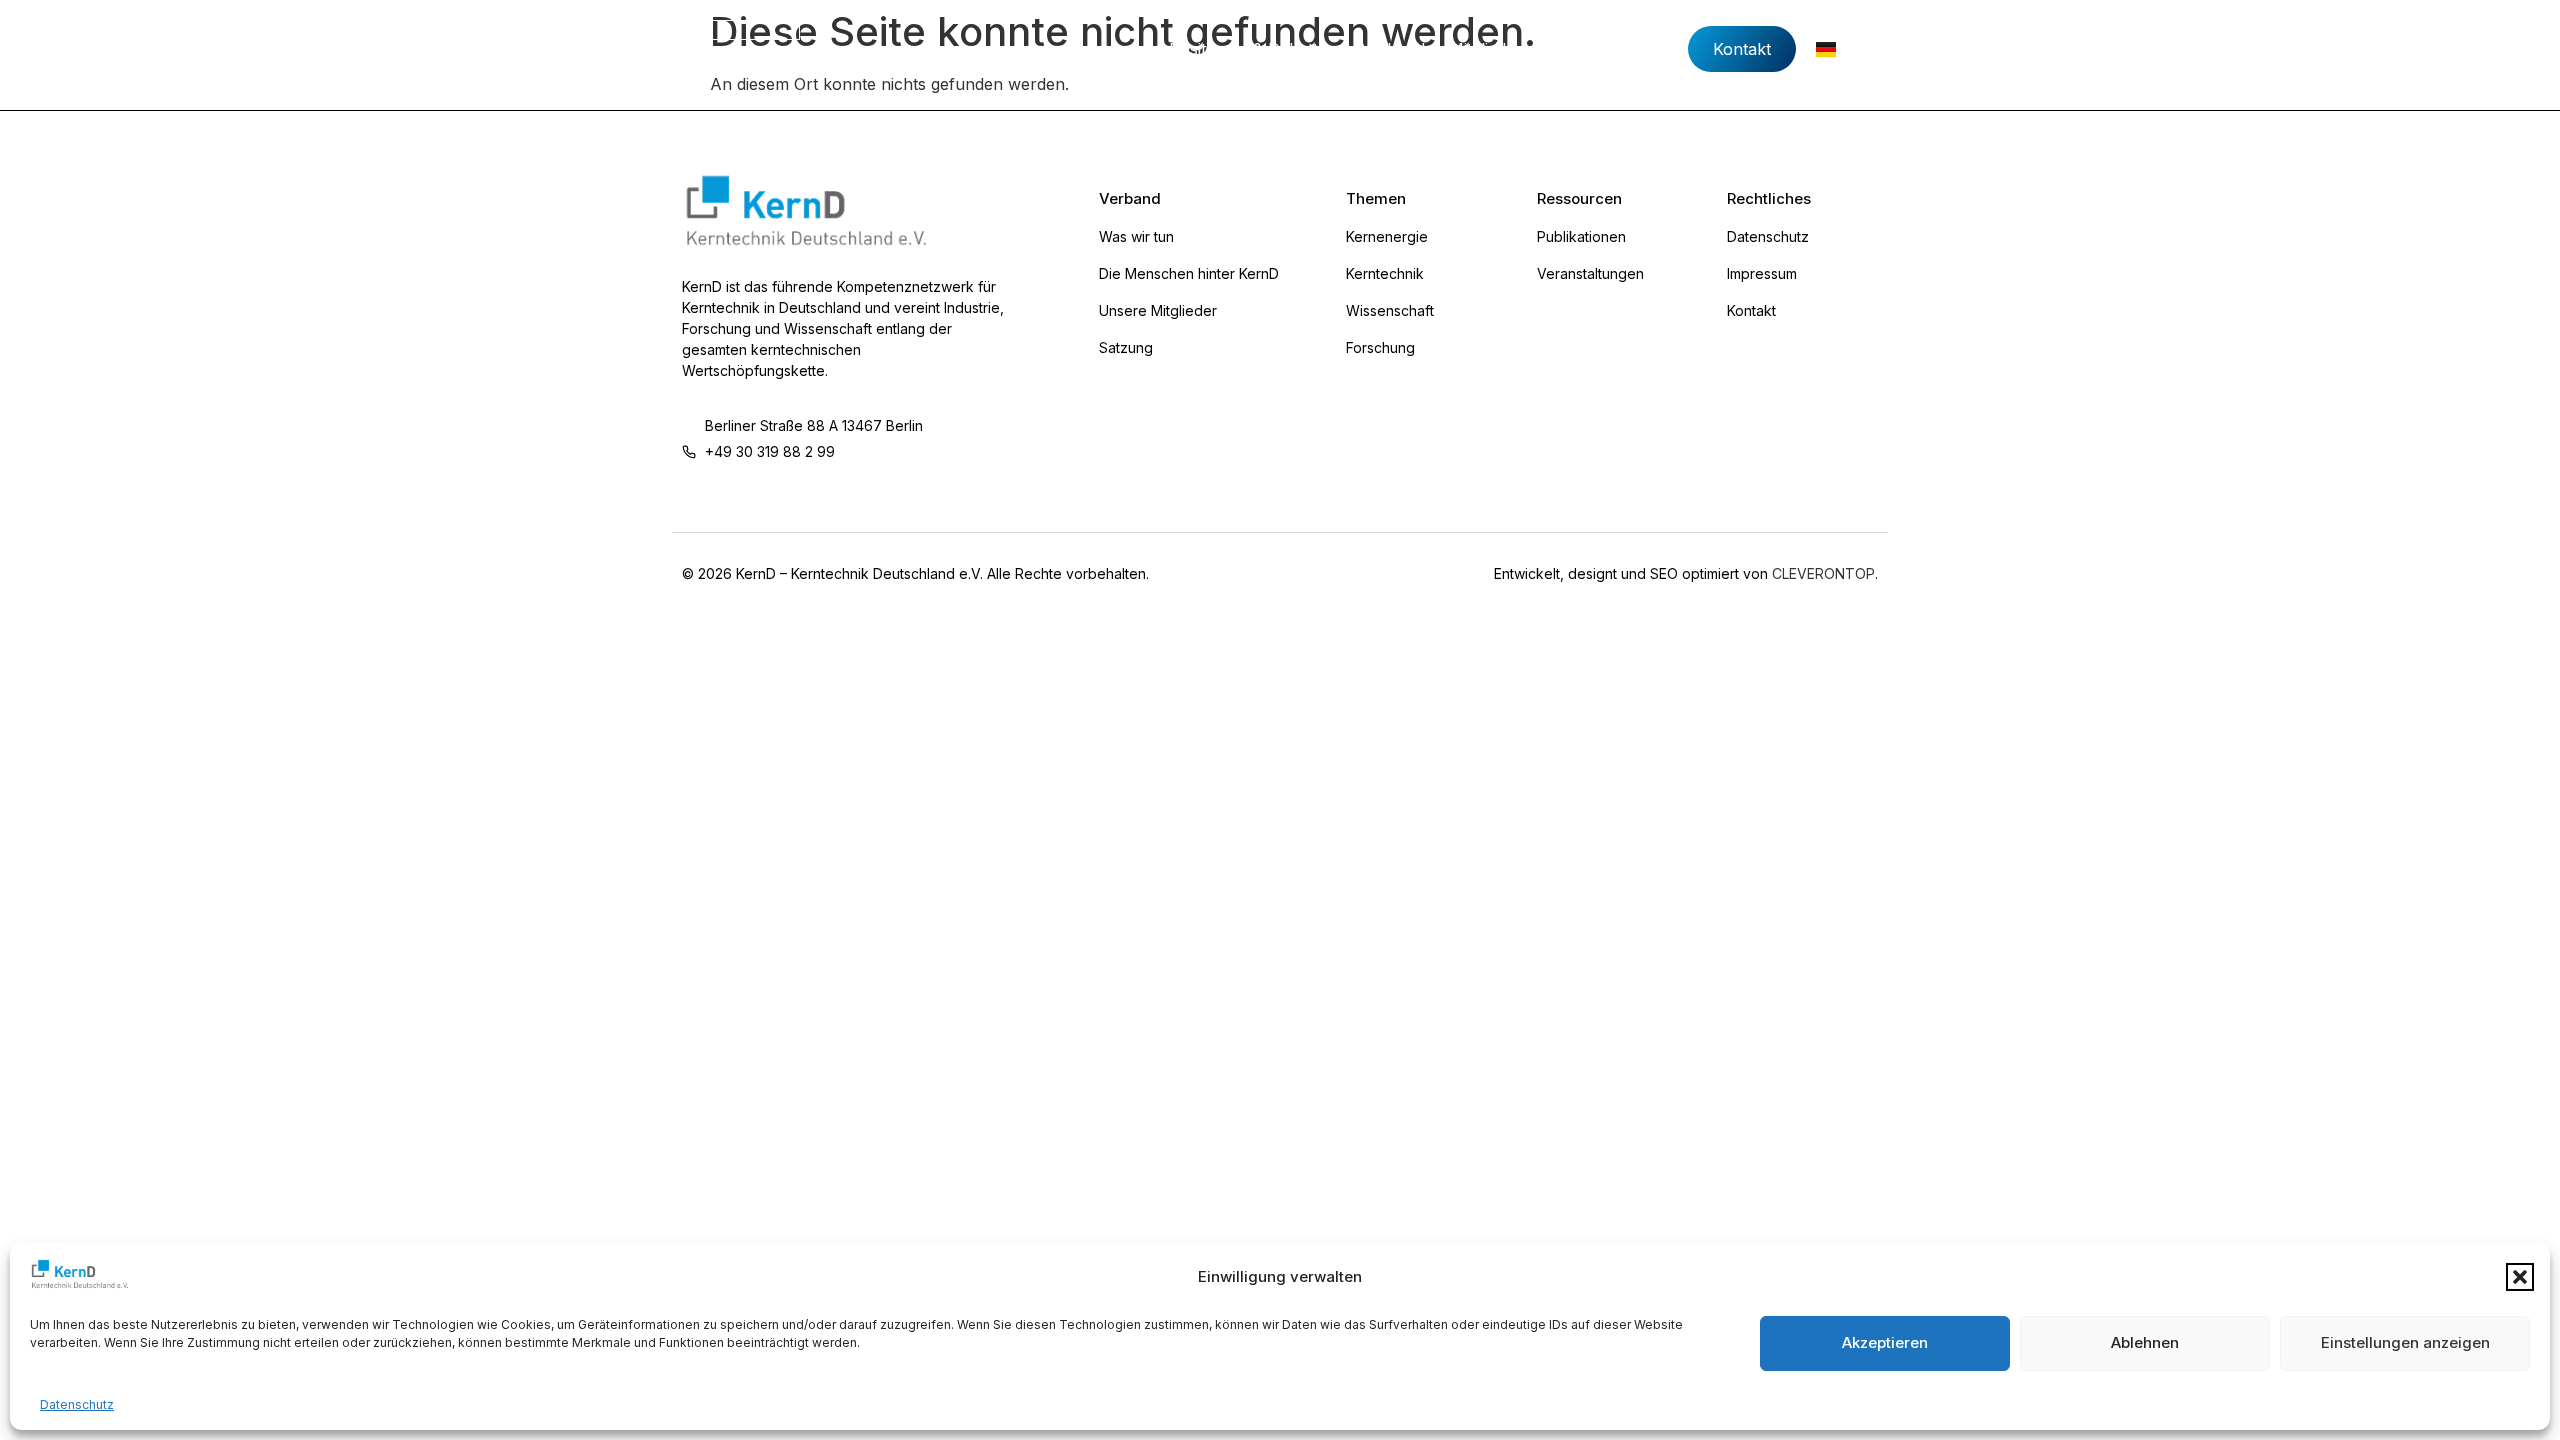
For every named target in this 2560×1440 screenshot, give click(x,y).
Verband (1393, 49)
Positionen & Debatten (1253, 49)
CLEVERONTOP (1823, 573)
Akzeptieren (1885, 1342)
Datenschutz (77, 1404)
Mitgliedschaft (1500, 49)
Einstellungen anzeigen (2405, 1342)
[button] (2520, 1277)
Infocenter (1616, 49)
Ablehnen (2145, 1342)
